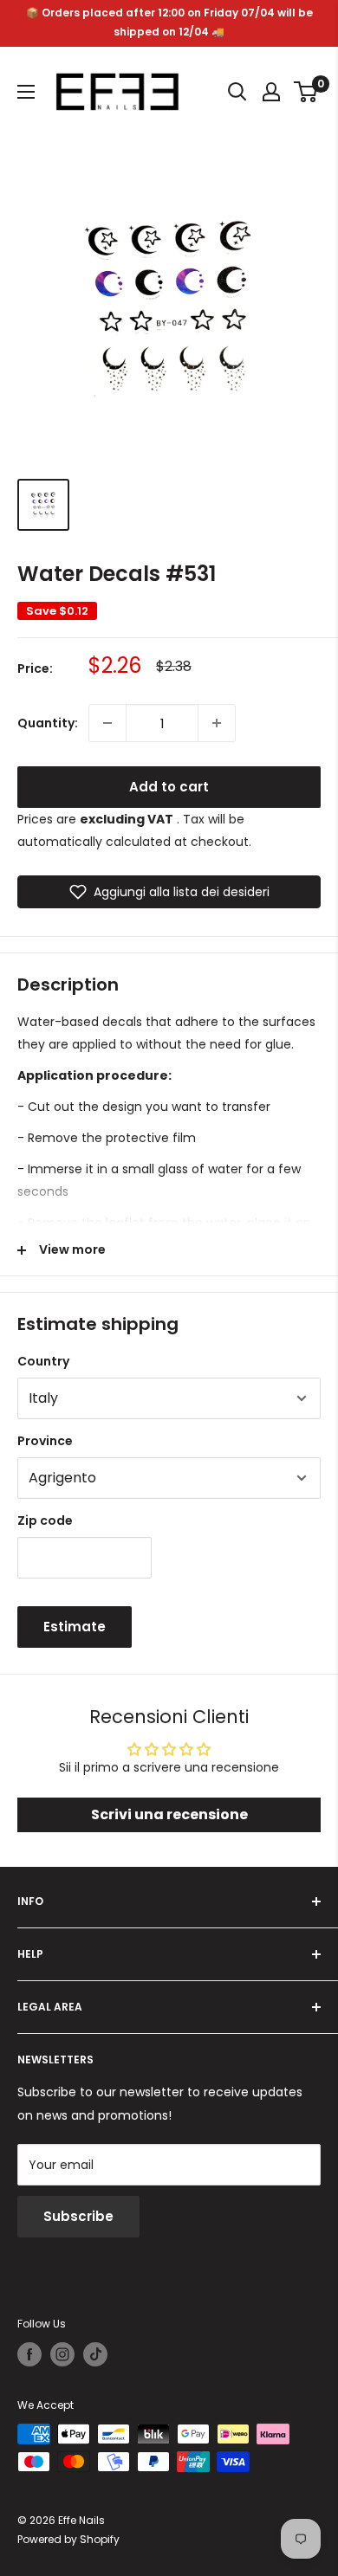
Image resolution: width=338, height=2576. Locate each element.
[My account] (271, 92)
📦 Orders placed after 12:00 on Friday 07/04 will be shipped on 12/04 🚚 (169, 22)
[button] (169, 892)
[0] (306, 92)
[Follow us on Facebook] (29, 2354)
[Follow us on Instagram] (62, 2354)
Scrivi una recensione (169, 1814)
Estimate (75, 1627)
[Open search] (237, 92)
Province (45, 1441)
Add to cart (169, 787)
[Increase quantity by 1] (217, 723)
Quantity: (48, 723)
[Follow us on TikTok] (95, 2354)
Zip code (45, 1520)
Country (43, 1361)
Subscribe (78, 2216)
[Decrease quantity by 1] (107, 723)
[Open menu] (26, 92)
